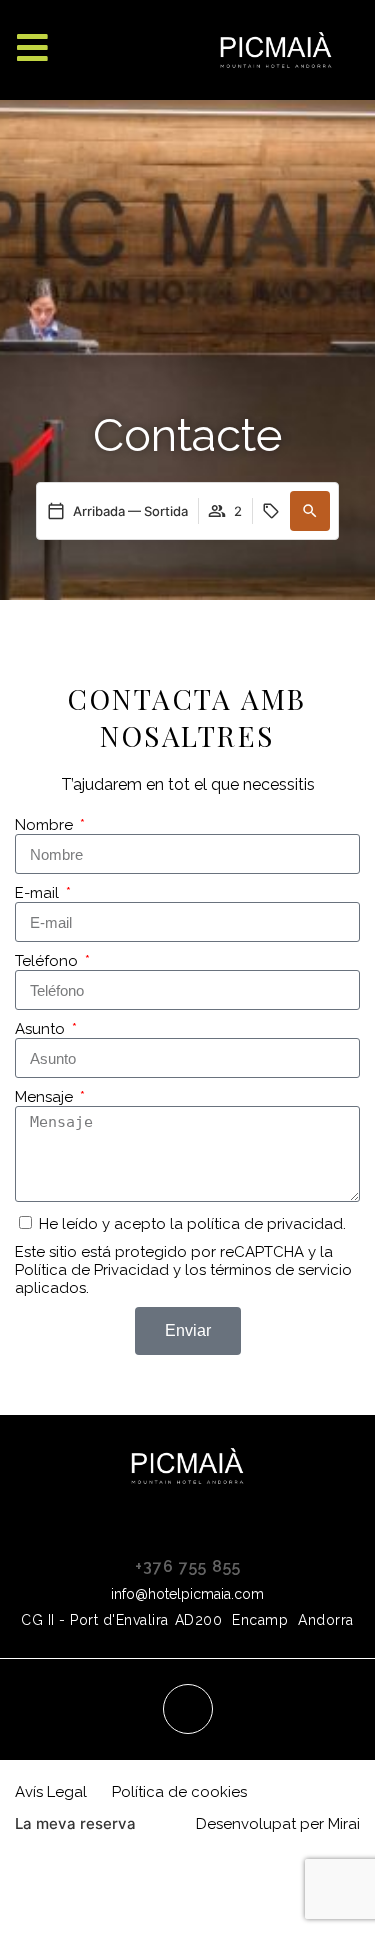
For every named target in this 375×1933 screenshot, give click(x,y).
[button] (310, 511)
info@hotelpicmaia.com (187, 1594)
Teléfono (48, 961)
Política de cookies (179, 1792)
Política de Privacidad (92, 1270)
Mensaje (46, 1097)
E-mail (39, 893)
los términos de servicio (268, 1270)
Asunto (42, 1029)
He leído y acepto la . (192, 1224)
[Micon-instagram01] (188, 1709)
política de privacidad (265, 1224)
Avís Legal (51, 1792)
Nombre (46, 825)
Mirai (344, 1824)
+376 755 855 (188, 1566)
